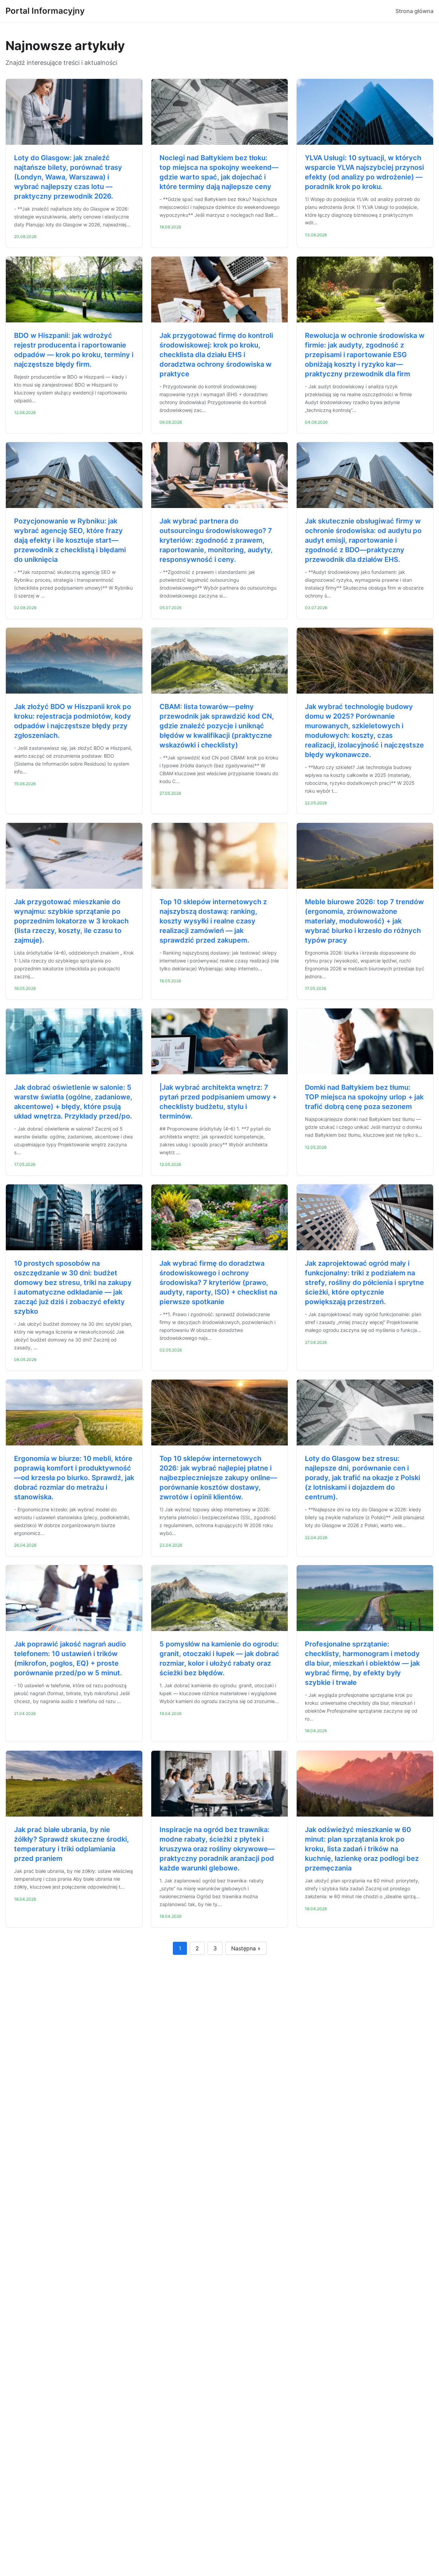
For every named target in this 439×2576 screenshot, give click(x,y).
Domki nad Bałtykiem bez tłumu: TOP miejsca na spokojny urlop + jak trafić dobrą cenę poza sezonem (364, 1097)
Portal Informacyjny (45, 11)
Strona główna (414, 11)
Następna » (246, 1948)
